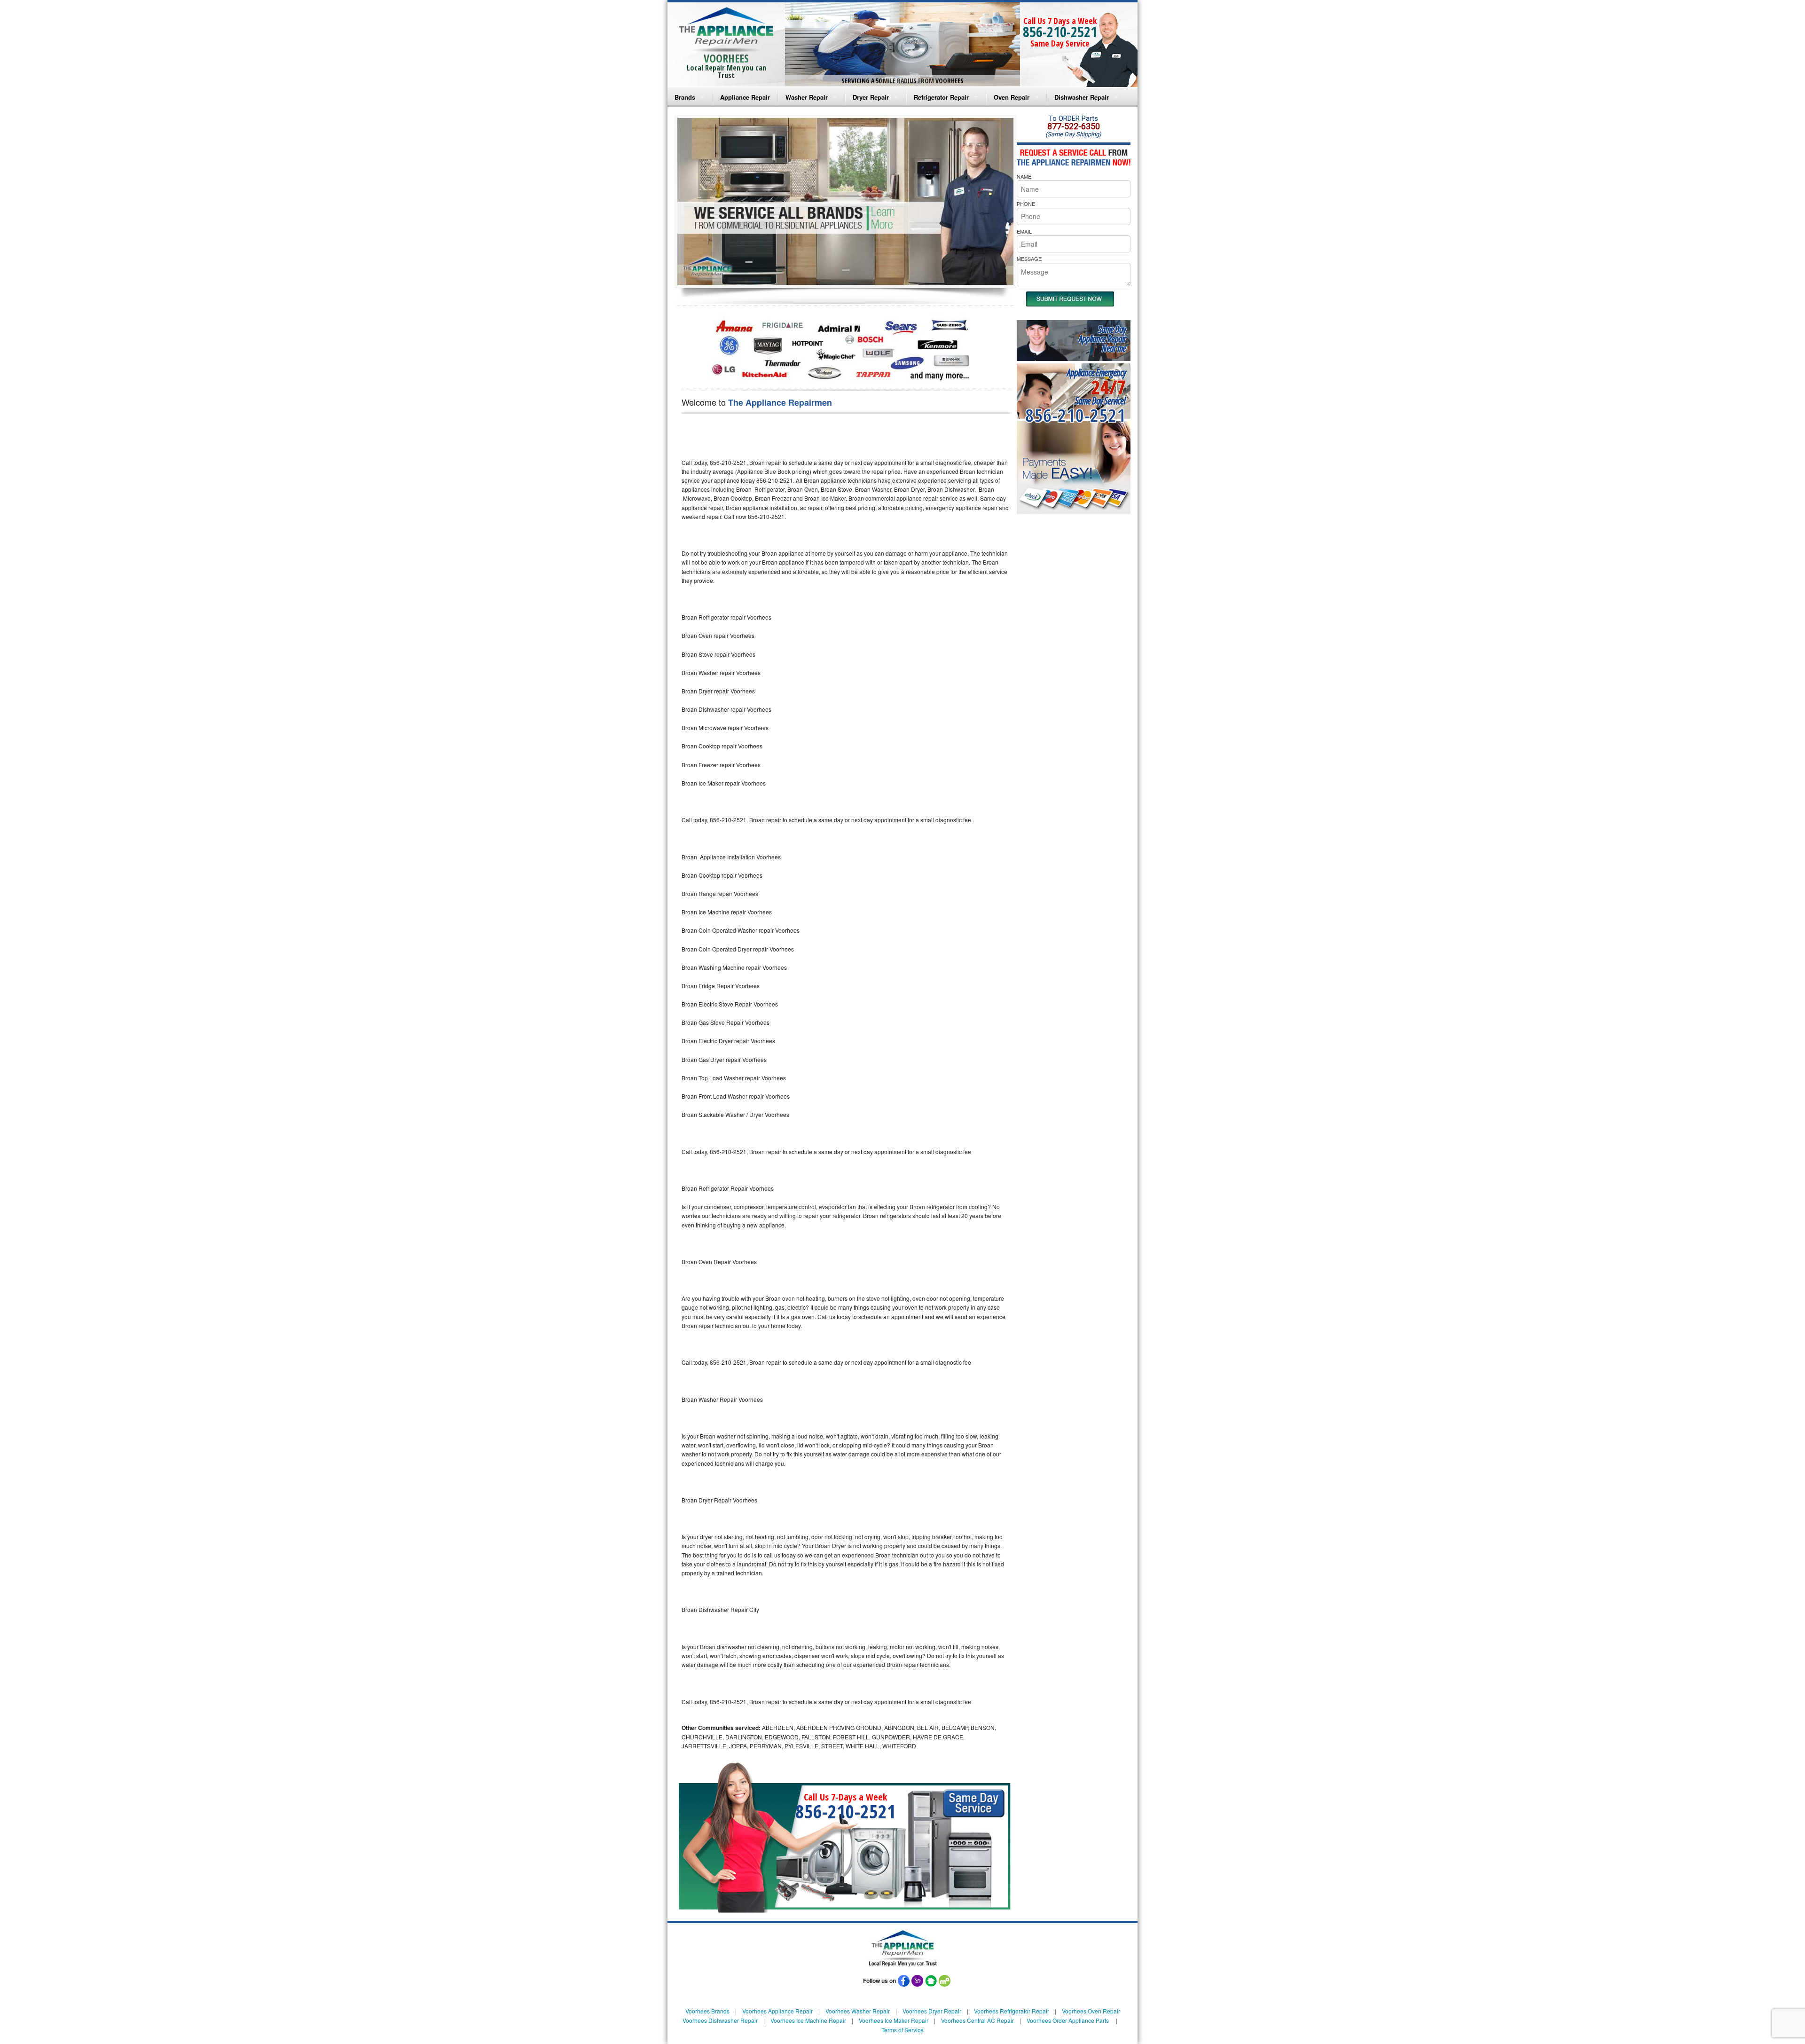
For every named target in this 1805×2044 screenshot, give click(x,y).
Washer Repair (807, 97)
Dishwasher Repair (1082, 97)
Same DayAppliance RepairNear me (1102, 339)
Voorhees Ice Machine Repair (808, 2020)
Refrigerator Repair (941, 97)
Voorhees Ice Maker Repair (894, 2020)
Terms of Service (902, 2030)
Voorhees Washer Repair (858, 2011)
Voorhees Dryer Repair (932, 2011)
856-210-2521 (1060, 32)
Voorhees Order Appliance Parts (1068, 2020)
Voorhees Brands (707, 2011)
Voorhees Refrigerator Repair (1012, 2011)
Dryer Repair (871, 97)
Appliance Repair (745, 97)
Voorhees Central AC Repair (977, 2020)
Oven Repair (1012, 97)
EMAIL (1024, 231)
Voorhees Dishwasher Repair (720, 2020)
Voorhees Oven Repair (1091, 2011)
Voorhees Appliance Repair (777, 2011)
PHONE (1026, 204)
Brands (685, 97)
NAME (1024, 176)
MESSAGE (1029, 259)
